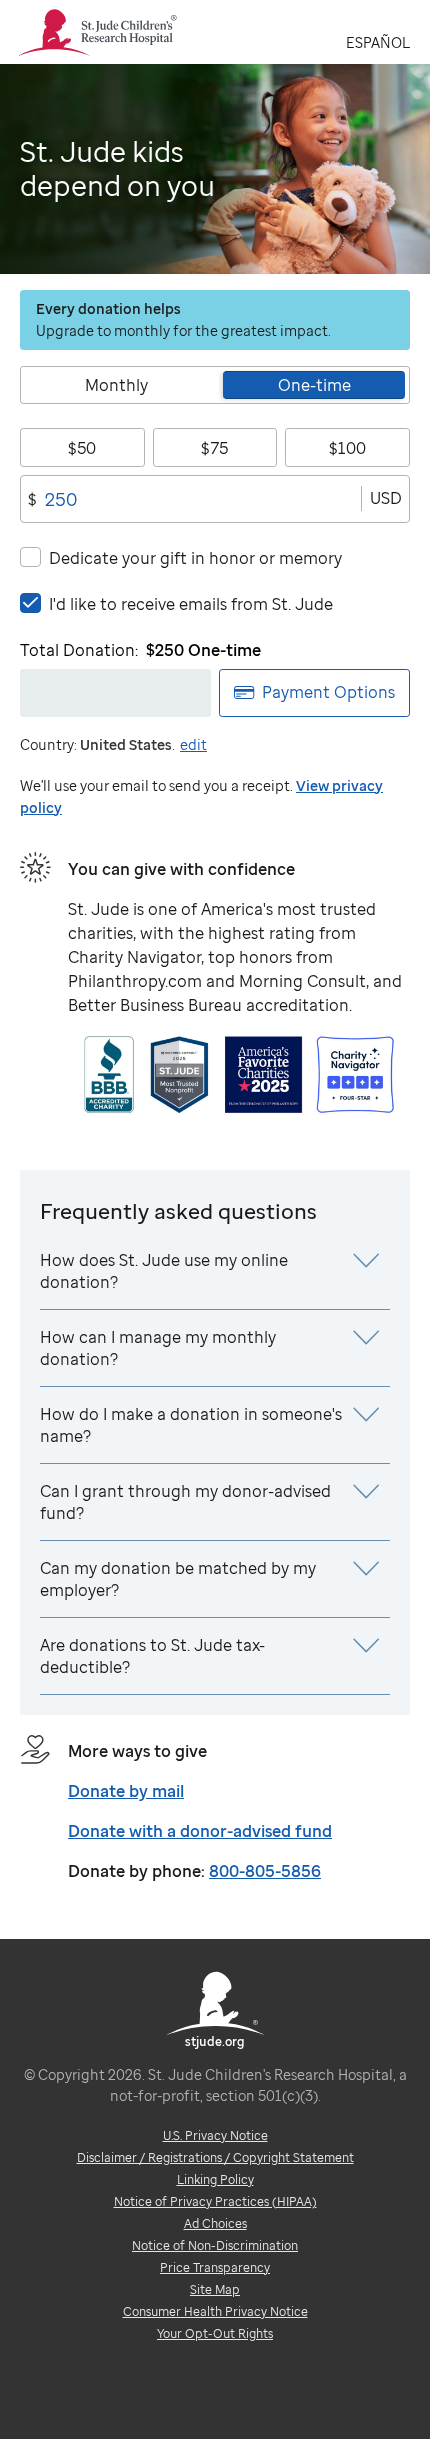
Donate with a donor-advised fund (200, 1831)
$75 (214, 448)
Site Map (215, 2289)
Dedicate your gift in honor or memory (195, 558)
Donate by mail (126, 1791)
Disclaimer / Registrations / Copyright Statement (215, 2157)
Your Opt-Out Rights (215, 2333)
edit (193, 744)
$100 (347, 448)
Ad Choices (215, 2223)
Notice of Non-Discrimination (215, 2245)
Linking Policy (215, 2179)
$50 (82, 448)
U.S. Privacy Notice (215, 2135)
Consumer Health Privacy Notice (215, 2311)
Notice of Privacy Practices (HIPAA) (215, 2201)
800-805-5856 (265, 1871)
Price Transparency (215, 2267)
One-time (314, 385)
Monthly (116, 385)
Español (378, 42)
